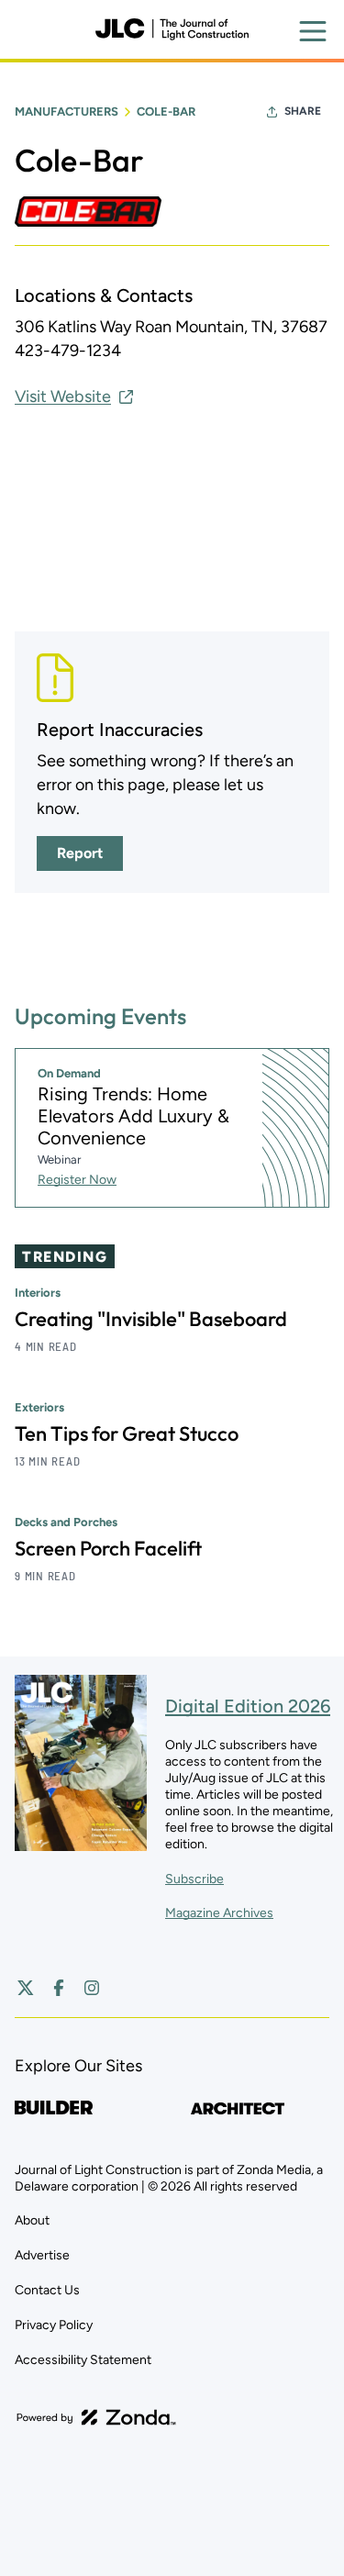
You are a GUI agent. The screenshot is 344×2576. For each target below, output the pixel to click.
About (32, 2220)
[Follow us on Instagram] (92, 1988)
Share (303, 111)
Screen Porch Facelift (108, 1548)
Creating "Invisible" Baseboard (151, 1319)
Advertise (42, 2255)
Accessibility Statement (83, 2360)
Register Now (77, 1180)
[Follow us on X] (26, 1988)
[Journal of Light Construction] (172, 29)
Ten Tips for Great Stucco (127, 1433)
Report (80, 853)
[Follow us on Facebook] (59, 1988)
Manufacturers (67, 112)
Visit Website (63, 396)
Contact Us (47, 2290)
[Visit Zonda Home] (96, 2417)
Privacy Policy (54, 2325)
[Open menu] (313, 31)
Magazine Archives (219, 1913)
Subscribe (194, 1879)
